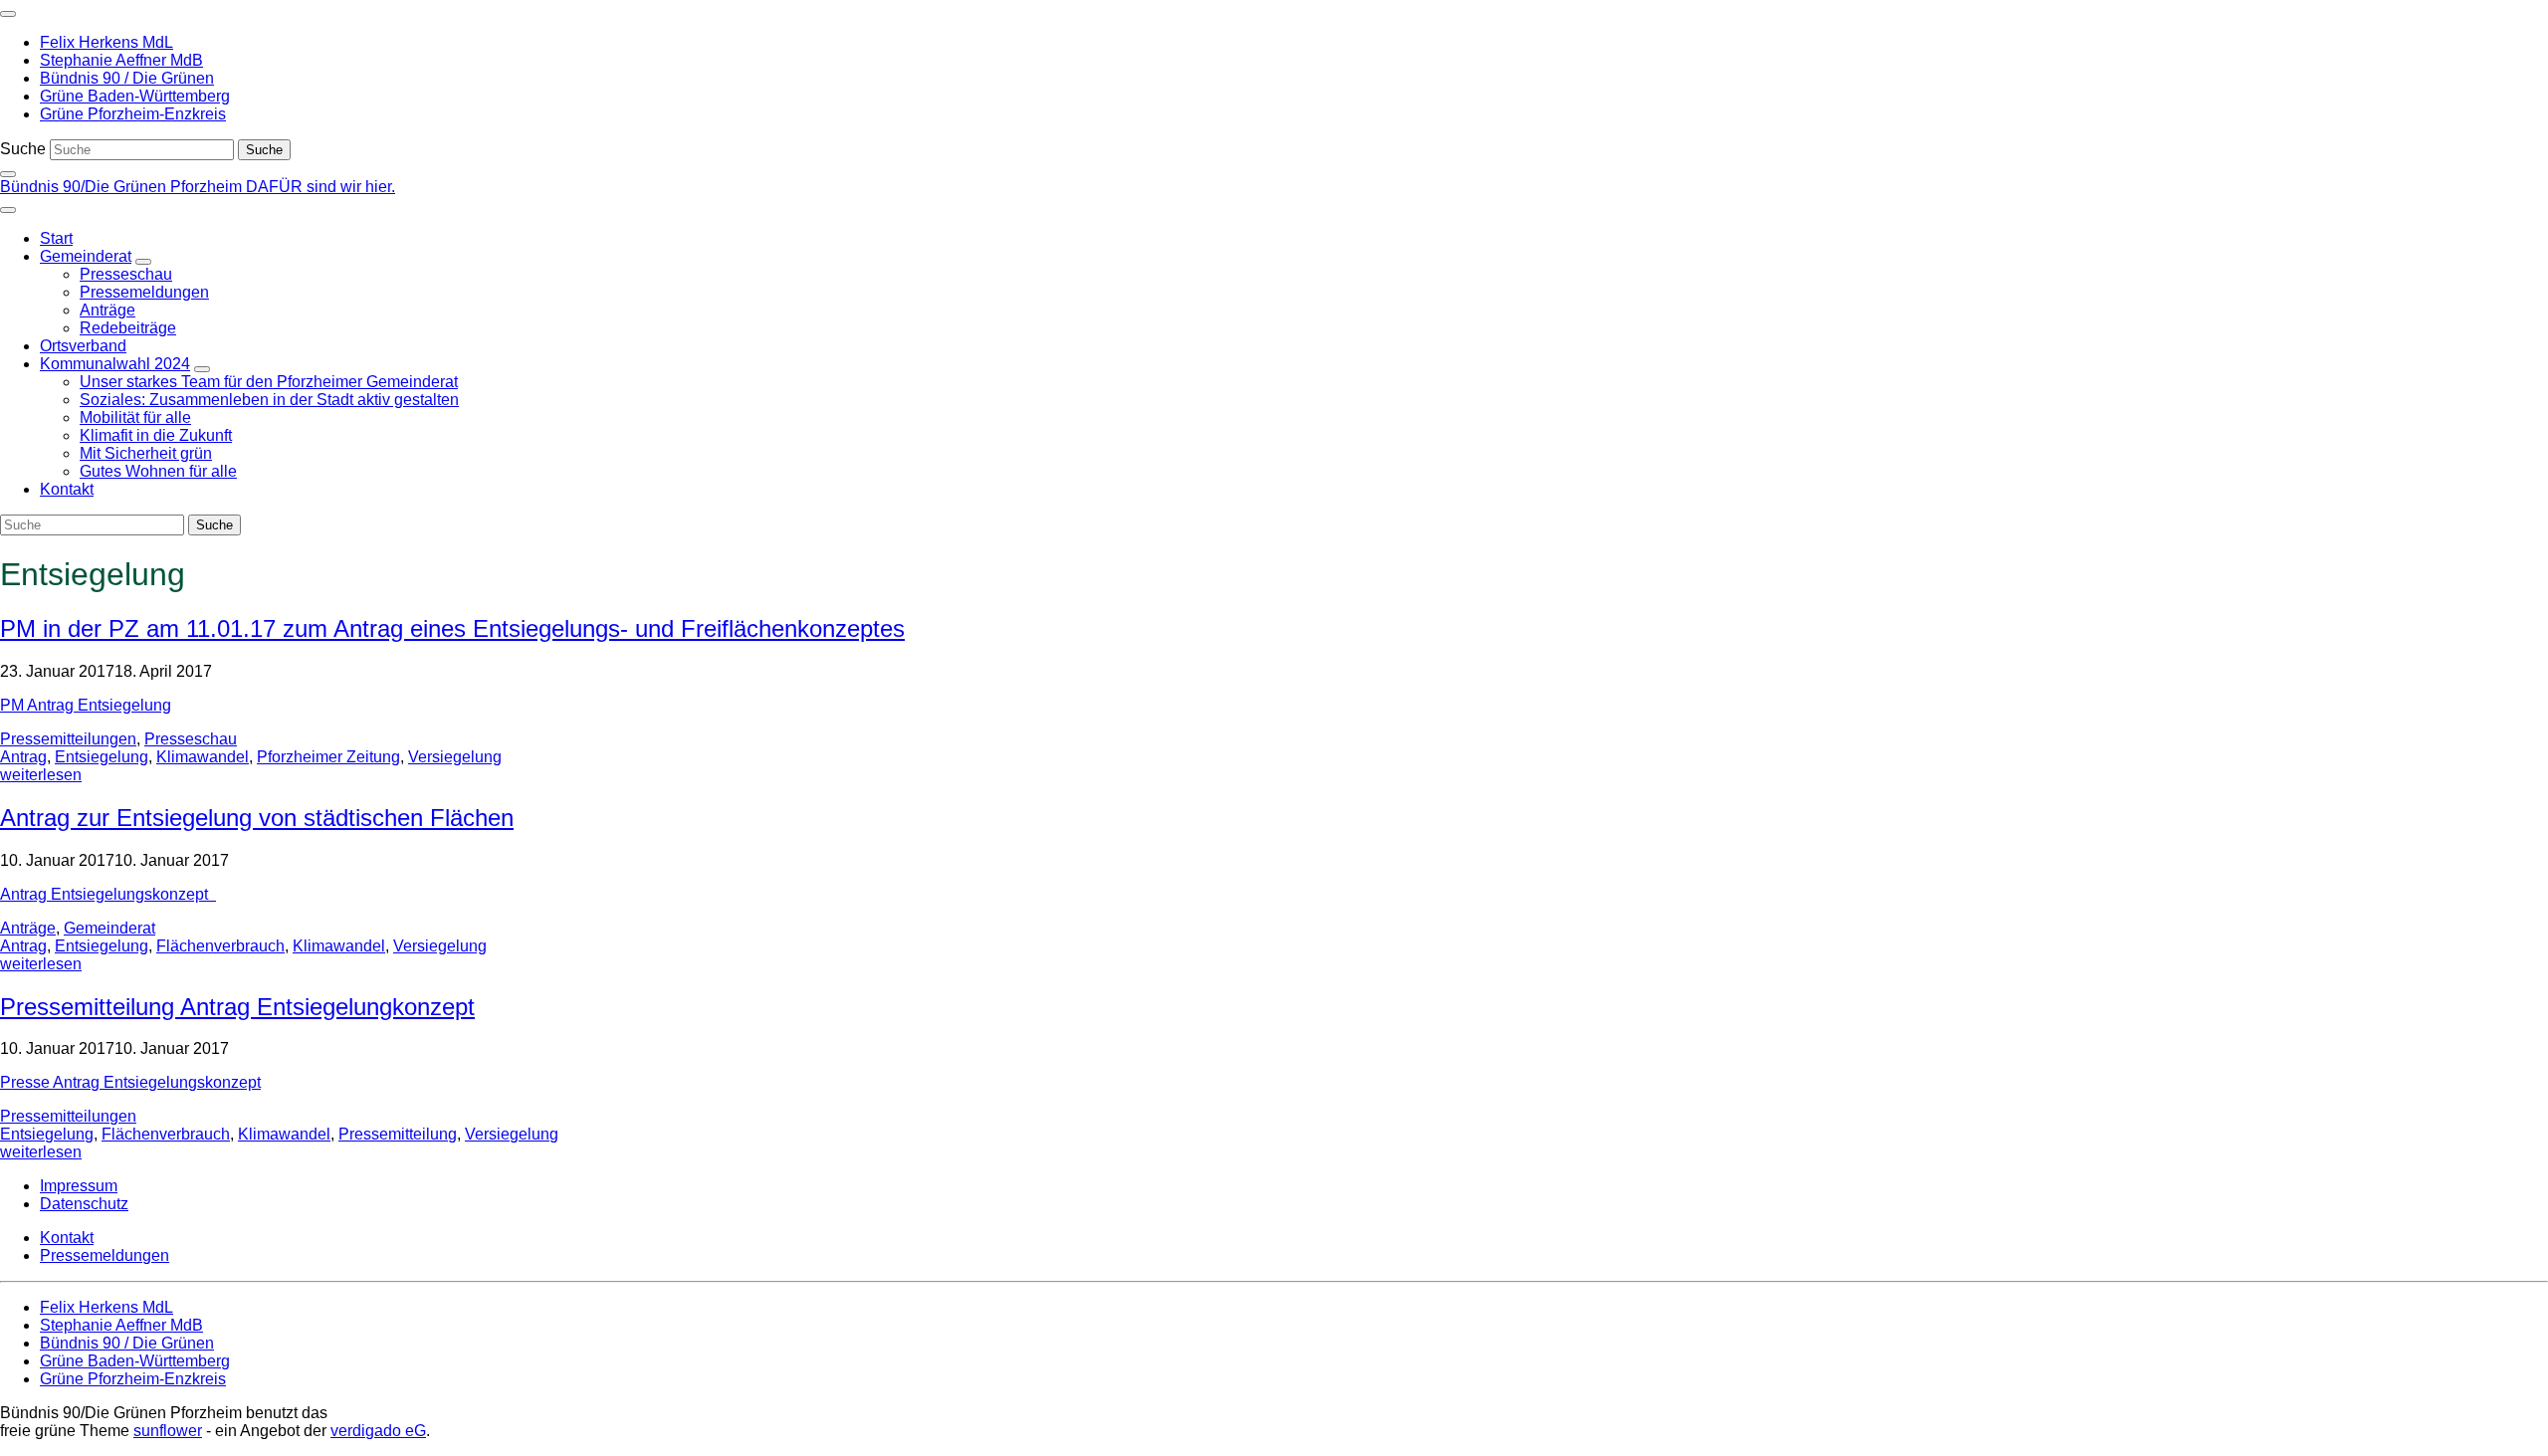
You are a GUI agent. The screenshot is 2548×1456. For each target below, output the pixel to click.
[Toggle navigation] (8, 14)
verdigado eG (378, 1431)
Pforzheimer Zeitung (328, 757)
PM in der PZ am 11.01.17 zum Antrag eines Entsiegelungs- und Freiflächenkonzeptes (452, 628)
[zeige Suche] (8, 174)
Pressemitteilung (398, 1134)
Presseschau (191, 739)
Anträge (28, 928)
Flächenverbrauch (220, 946)
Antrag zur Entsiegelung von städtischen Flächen (257, 818)
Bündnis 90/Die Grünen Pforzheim (123, 187)
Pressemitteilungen (68, 739)
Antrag (23, 757)
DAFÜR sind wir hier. (320, 187)
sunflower (168, 1431)
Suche (23, 149)
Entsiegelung (102, 757)
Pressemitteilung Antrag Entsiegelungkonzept (237, 1007)
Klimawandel (203, 757)
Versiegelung (455, 757)
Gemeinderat (109, 928)
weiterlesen (41, 775)
